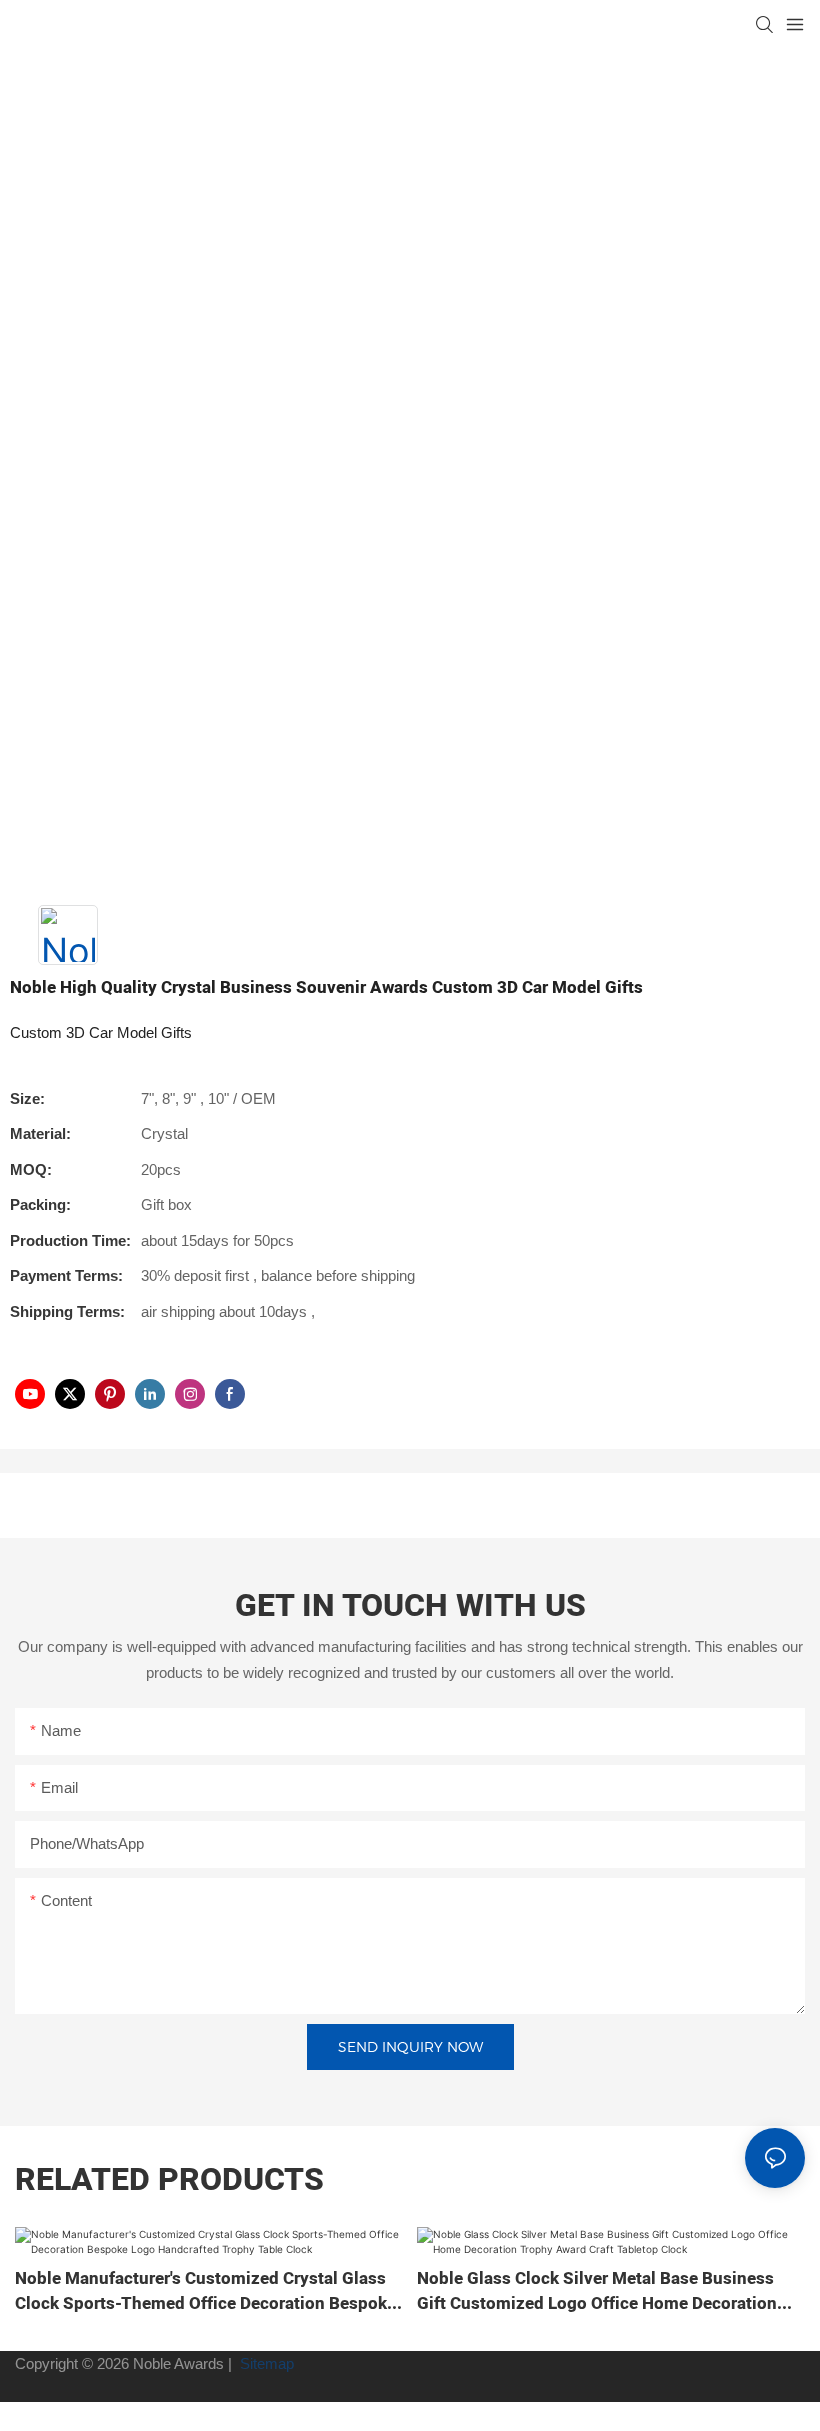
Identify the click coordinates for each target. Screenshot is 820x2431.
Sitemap (265, 2363)
